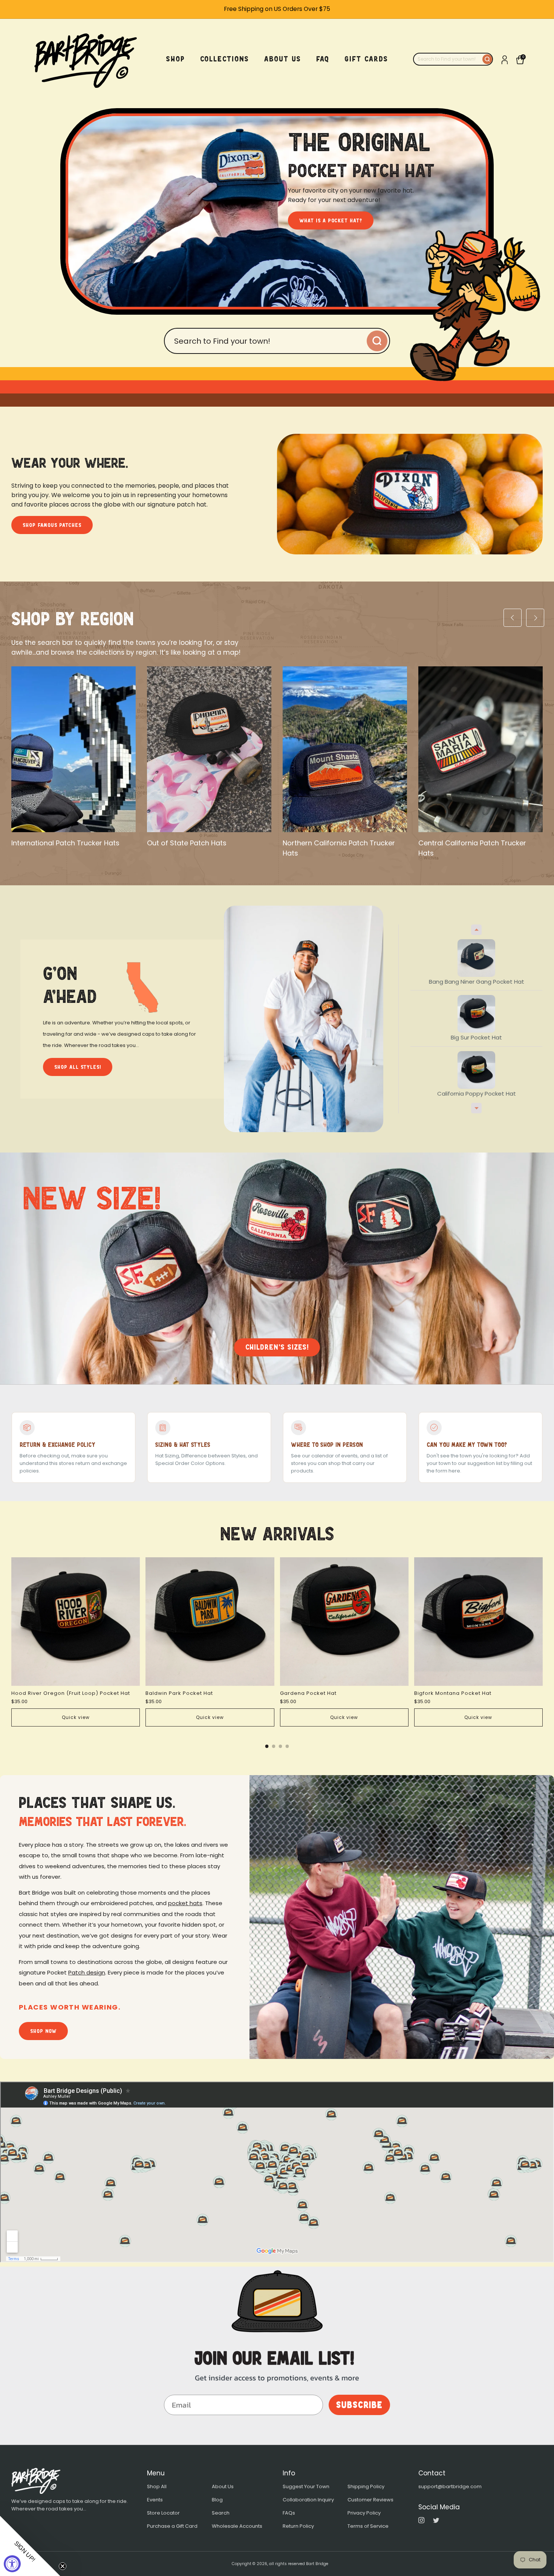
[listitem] (277, 9)
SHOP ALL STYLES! (78, 1067)
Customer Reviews (370, 2500)
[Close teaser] (63, 2566)
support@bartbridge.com (450, 2486)
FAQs (289, 2513)
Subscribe (359, 2405)
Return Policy (298, 2526)
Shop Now (43, 2031)
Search (221, 2513)
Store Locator (163, 2513)
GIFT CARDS (366, 59)
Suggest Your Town (306, 2486)
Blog (217, 2500)
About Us (223, 2486)
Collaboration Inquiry (308, 2500)
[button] (30, 2546)
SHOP (176, 59)
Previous (476, 930)
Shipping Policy (366, 2486)
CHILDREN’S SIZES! (277, 1347)
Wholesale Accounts (237, 2526)
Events (155, 2500)
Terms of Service (368, 2526)
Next (476, 1108)
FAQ (323, 59)
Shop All (157, 2486)
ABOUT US (283, 59)
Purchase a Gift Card (172, 2526)
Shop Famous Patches (52, 525)
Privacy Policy (364, 2513)
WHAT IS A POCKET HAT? (331, 220)
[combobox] (448, 59)
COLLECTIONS (225, 59)
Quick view (76, 1717)
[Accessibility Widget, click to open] (12, 2564)
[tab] (267, 1746)
